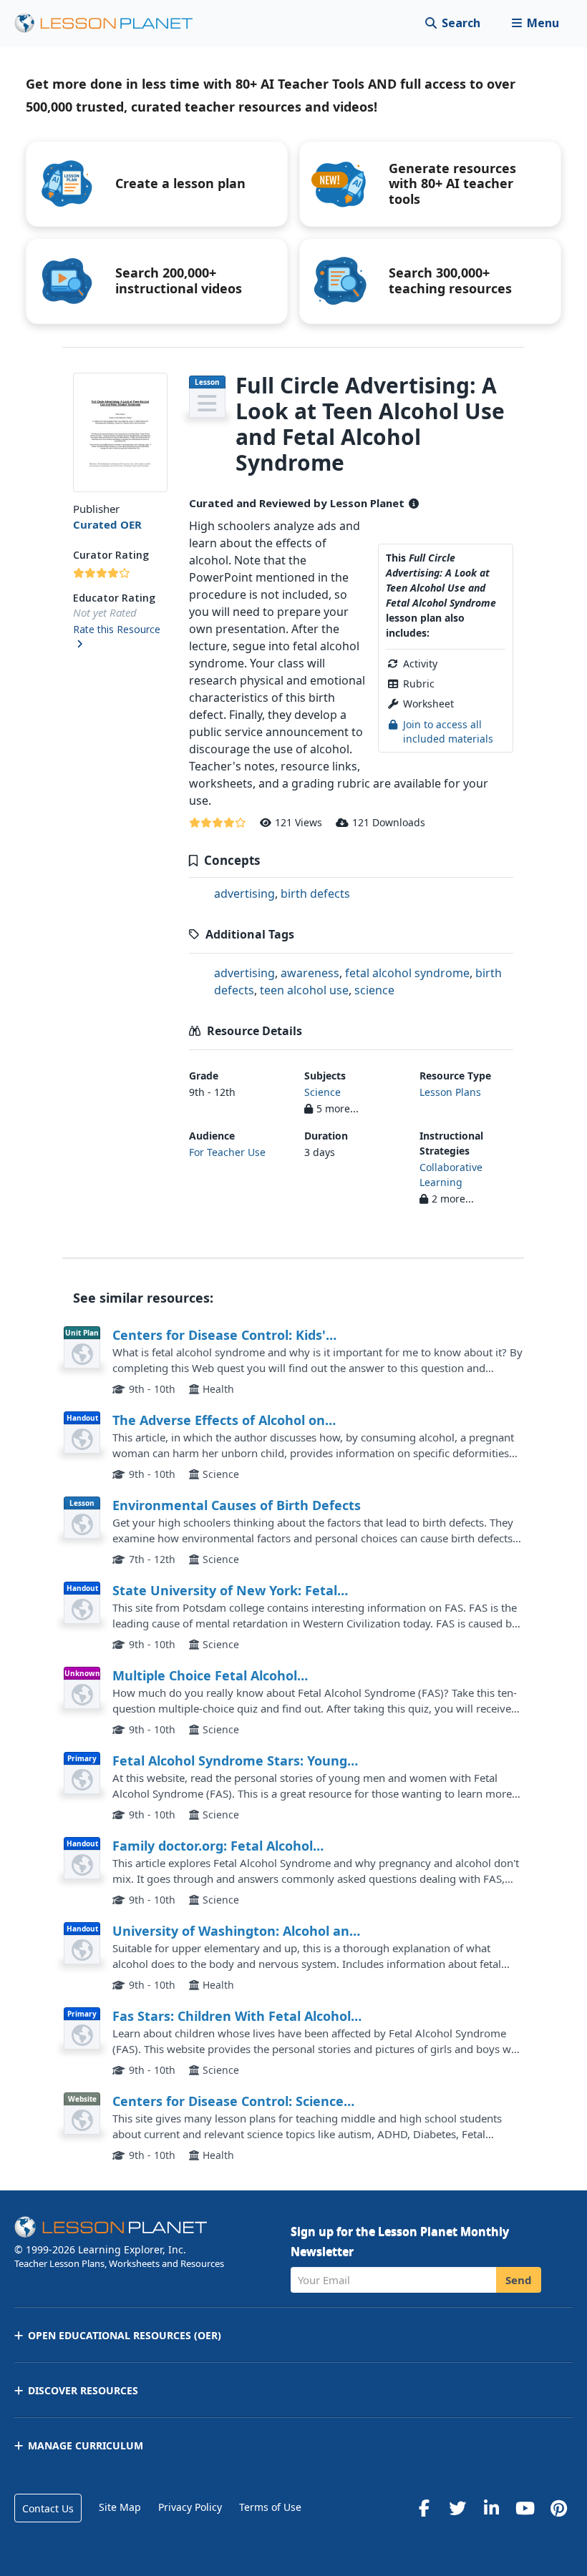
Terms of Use (270, 2507)
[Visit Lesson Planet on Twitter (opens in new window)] (457, 2508)
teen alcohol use (304, 990)
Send (519, 2280)
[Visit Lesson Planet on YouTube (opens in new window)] (525, 2508)
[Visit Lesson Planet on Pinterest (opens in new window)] (558, 2508)
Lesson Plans (450, 1092)
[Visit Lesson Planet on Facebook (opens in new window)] (424, 2508)
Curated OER (107, 524)
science (374, 990)
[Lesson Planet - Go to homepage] (112, 23)
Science (322, 1092)
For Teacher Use (227, 1152)
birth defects (315, 893)
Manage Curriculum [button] (86, 2445)
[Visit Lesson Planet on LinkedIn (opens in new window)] (491, 2508)
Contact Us (48, 2508)
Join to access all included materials (448, 731)
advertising (244, 893)
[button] (535, 23)
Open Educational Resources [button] (125, 2335)
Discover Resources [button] (83, 2390)
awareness (310, 973)
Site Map (120, 2507)
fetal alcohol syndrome (407, 973)
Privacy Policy (190, 2507)
